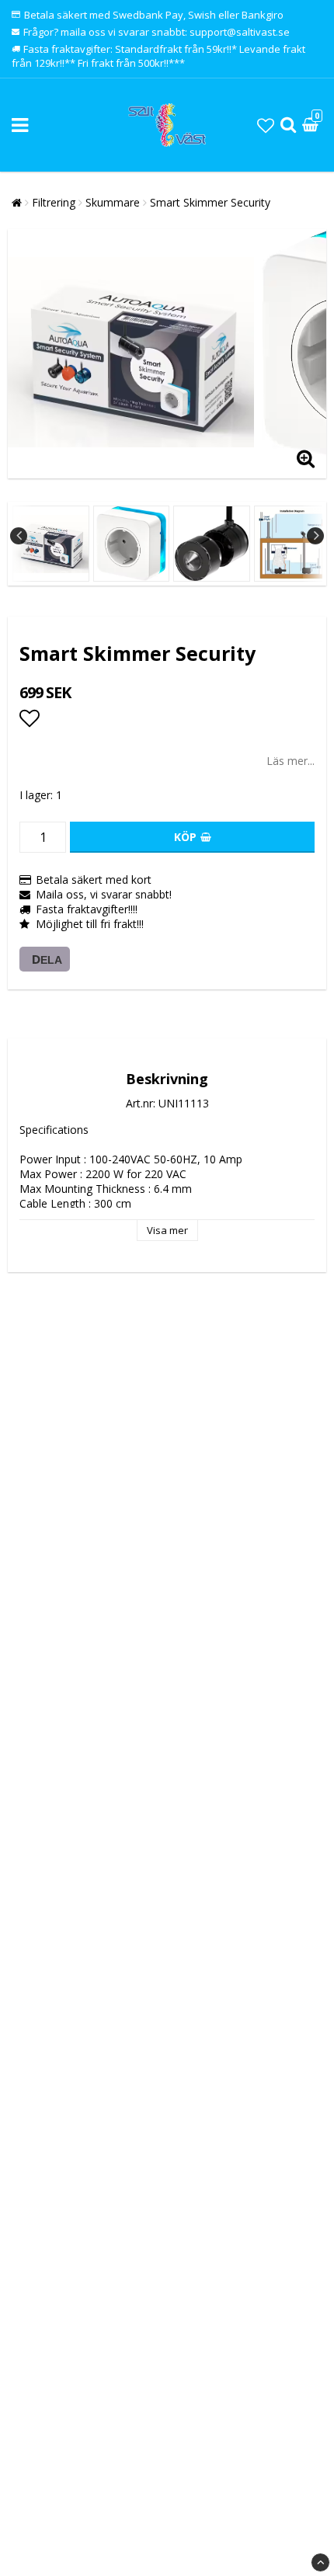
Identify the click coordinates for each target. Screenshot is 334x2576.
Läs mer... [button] (291, 761)
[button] (266, 125)
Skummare (113, 202)
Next (315, 536)
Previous (19, 536)
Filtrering (54, 202)
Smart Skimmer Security (210, 202)
